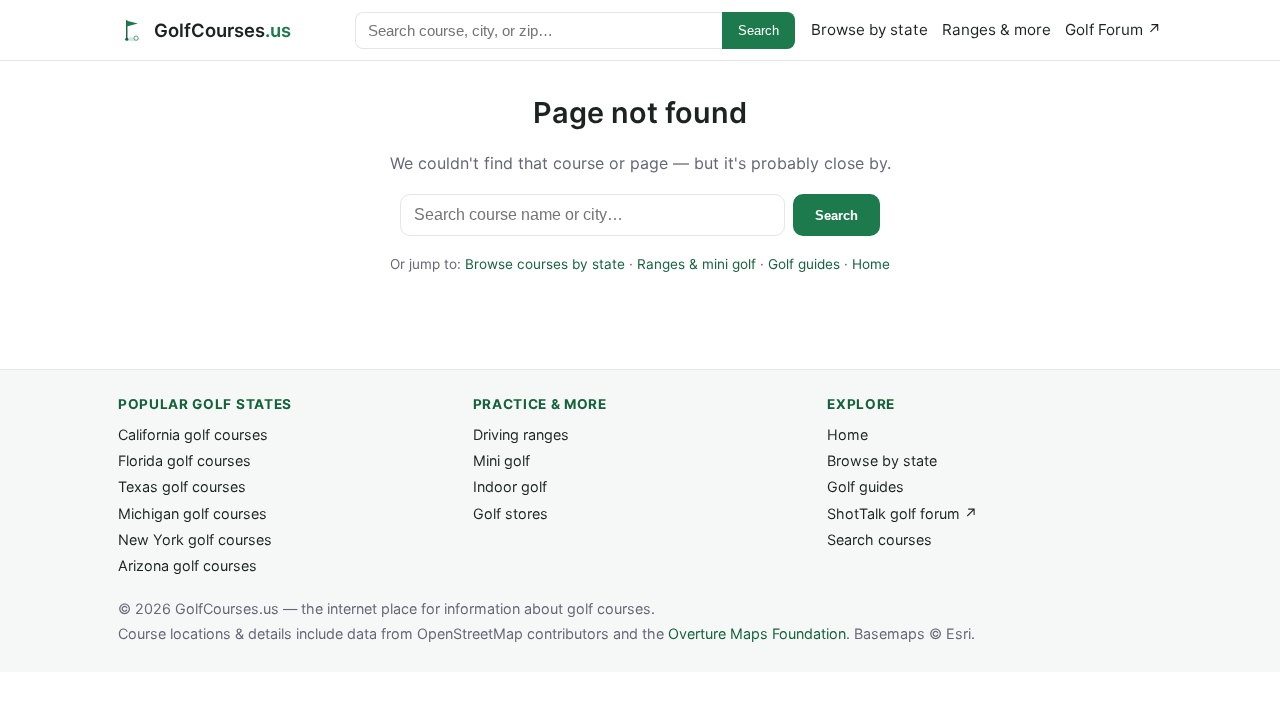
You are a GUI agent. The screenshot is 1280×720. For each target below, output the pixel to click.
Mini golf (501, 460)
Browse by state (869, 29)
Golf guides (804, 264)
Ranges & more (996, 29)
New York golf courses (195, 539)
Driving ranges (521, 434)
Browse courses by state (545, 264)
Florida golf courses (184, 460)
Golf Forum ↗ (1113, 29)
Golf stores (510, 513)
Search (758, 30)
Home (871, 264)
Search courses (879, 539)
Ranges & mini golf (696, 264)
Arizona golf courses (187, 565)
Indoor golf (510, 486)
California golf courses (193, 434)
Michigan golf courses (192, 513)
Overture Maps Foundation (757, 633)
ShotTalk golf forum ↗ (902, 513)
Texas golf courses (182, 486)
